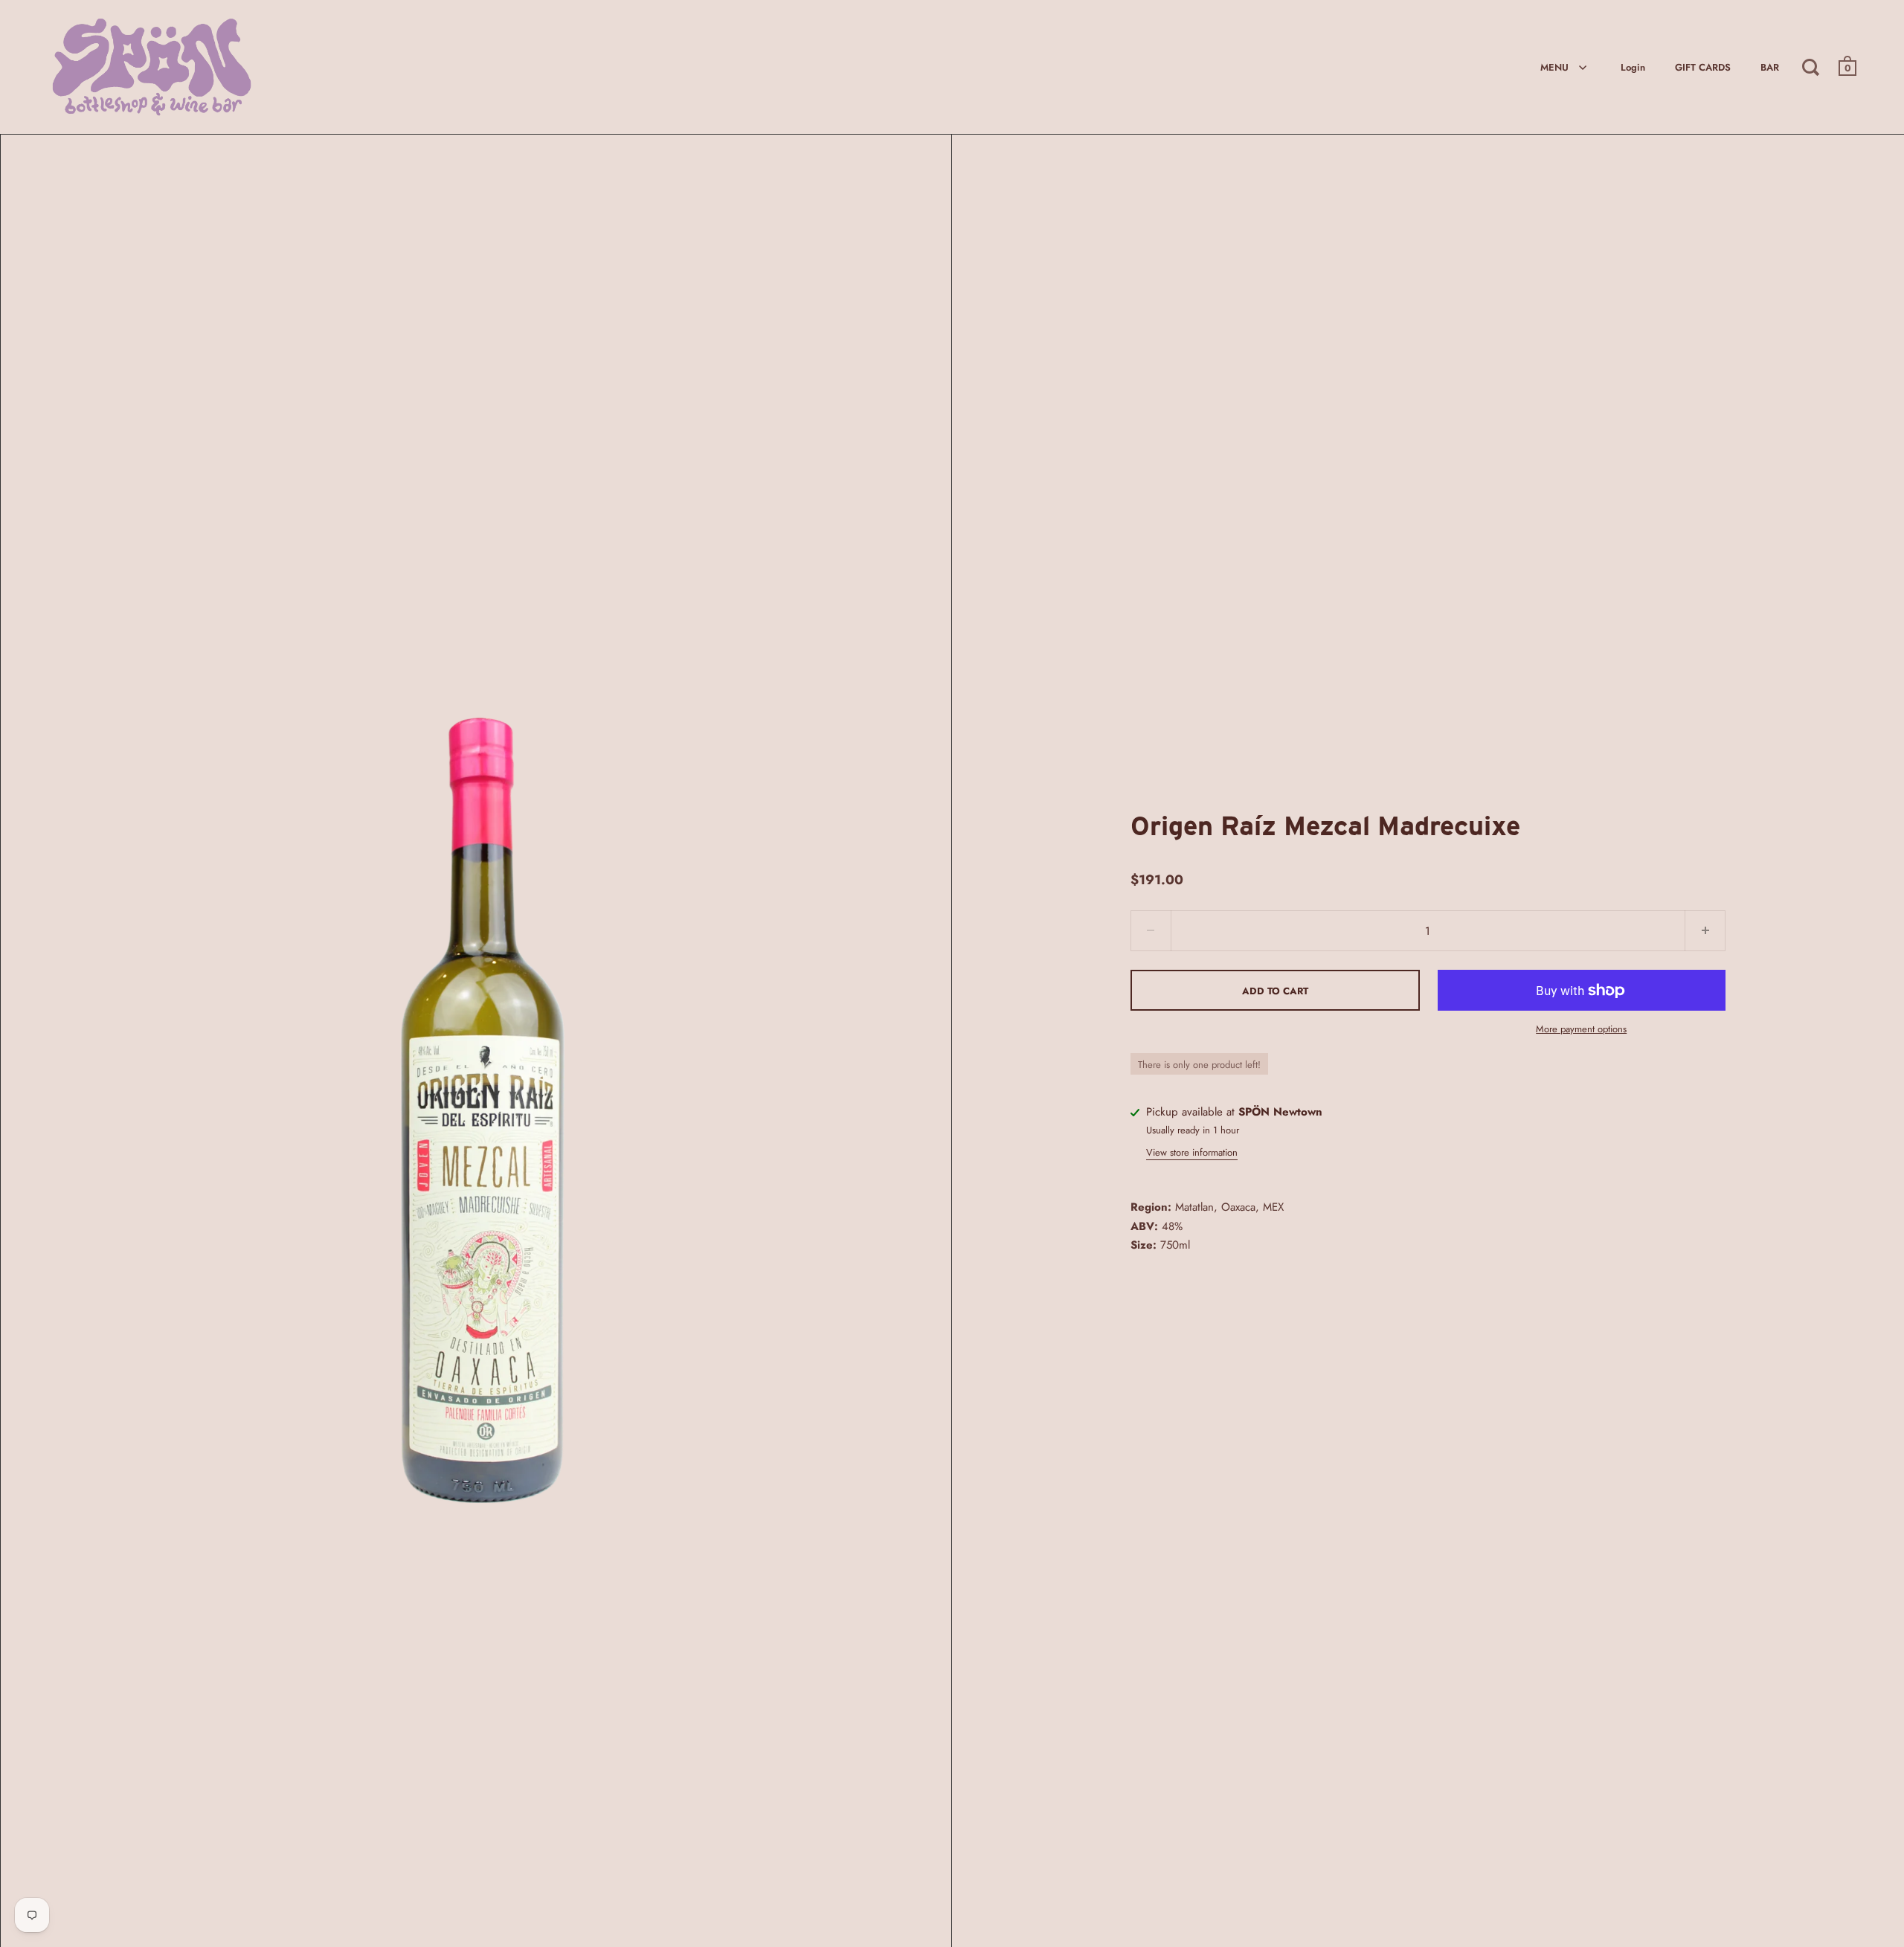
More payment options (1581, 1029)
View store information (1192, 1152)
